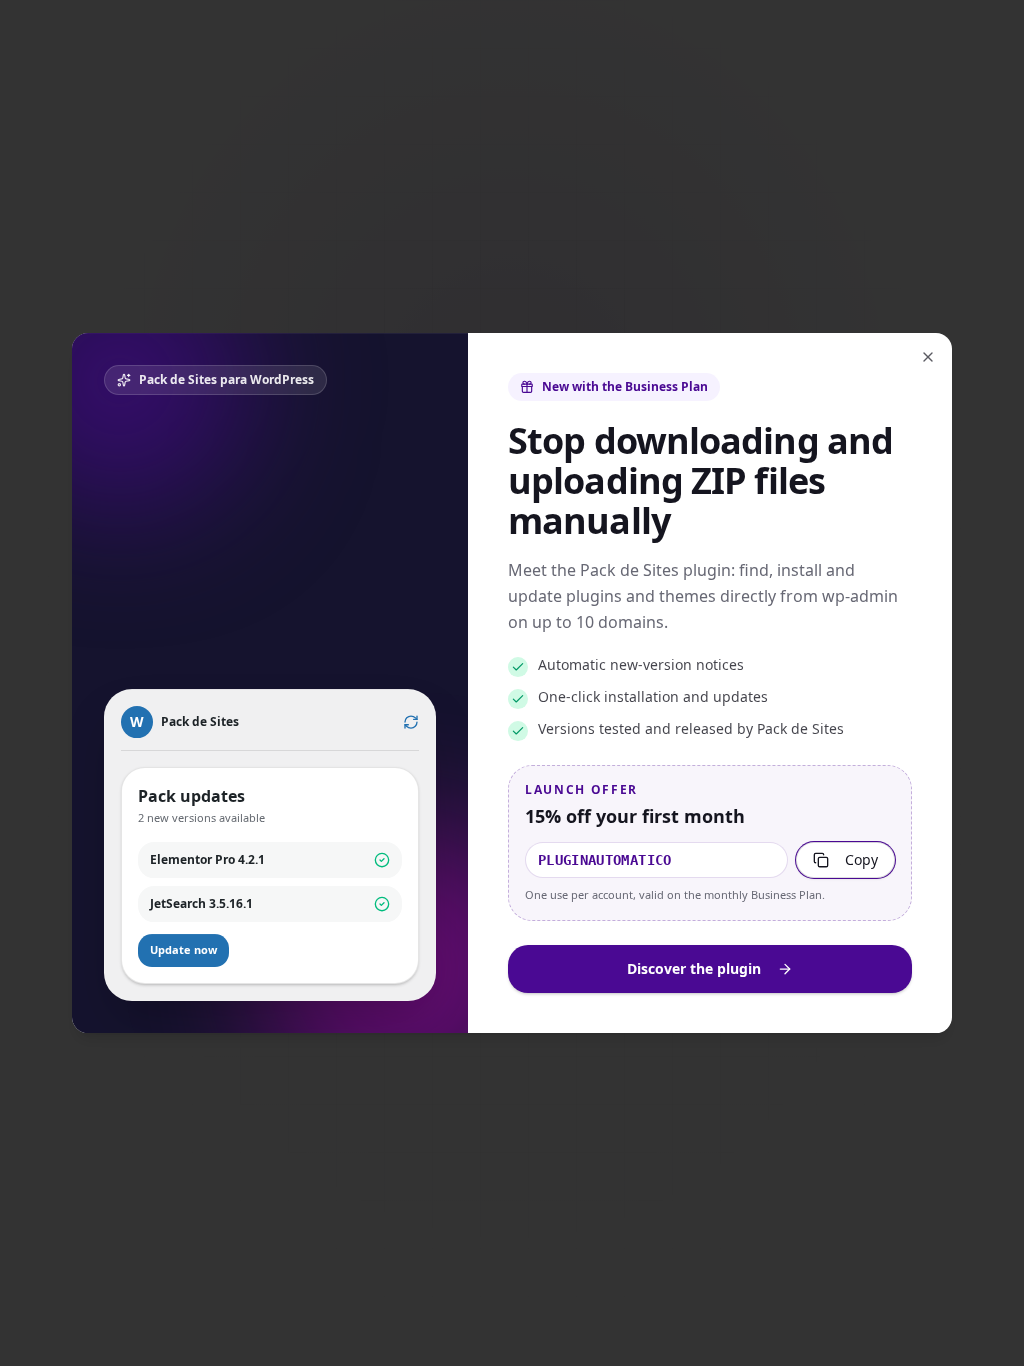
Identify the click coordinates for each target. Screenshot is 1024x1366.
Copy (861, 859)
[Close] (928, 357)
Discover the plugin (694, 968)
